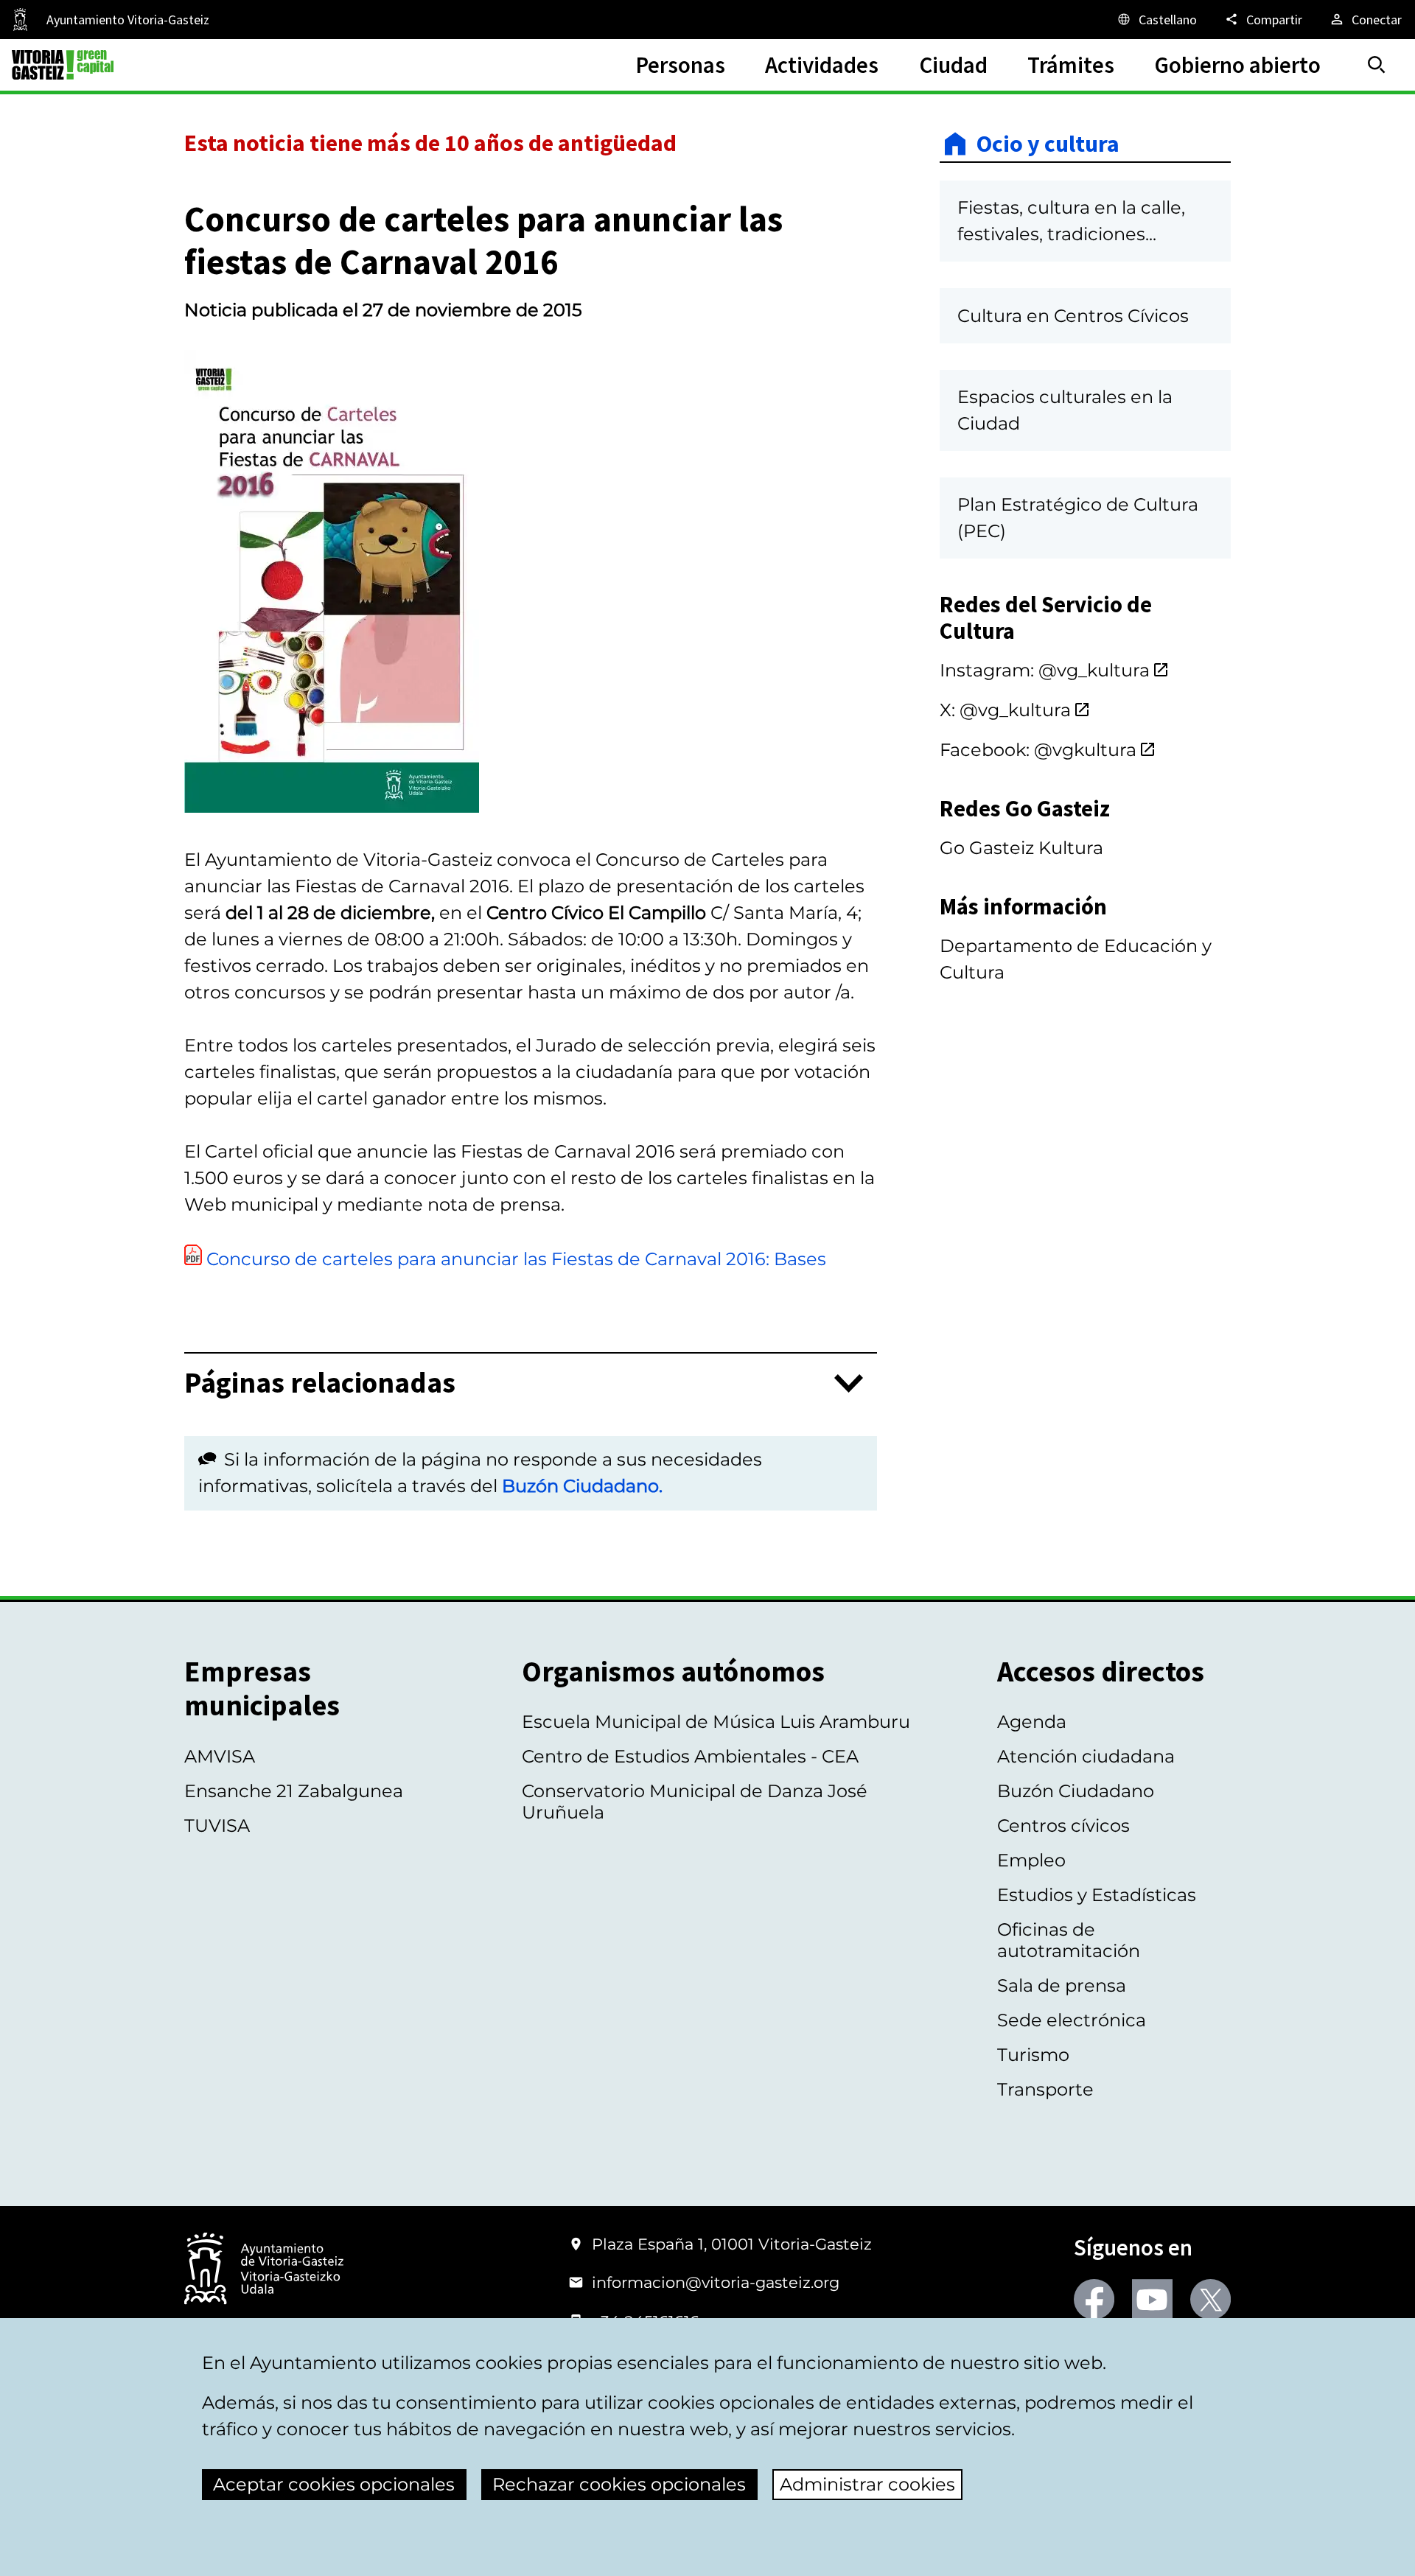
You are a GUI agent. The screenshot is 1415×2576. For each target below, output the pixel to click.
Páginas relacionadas (320, 1383)
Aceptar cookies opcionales (334, 2484)
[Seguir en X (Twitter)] (1210, 2299)
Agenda (1032, 1722)
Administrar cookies (867, 2484)
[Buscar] (1377, 65)
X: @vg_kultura (1005, 710)
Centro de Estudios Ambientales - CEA (690, 1756)
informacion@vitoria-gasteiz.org (716, 2282)
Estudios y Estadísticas (1097, 1895)
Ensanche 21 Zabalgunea (294, 1791)
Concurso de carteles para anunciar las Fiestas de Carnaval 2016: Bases (516, 1259)
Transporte (1045, 2089)
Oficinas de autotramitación (1069, 1940)
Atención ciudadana (1086, 1756)
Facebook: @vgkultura (1038, 750)
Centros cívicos (1063, 1826)
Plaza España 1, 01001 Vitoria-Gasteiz (732, 2244)
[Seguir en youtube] (1152, 2299)
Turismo (1033, 2055)
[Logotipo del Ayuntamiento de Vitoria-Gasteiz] (264, 2270)
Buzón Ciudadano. (582, 1486)
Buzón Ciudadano (1076, 1791)
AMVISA (220, 1756)
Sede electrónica (1072, 2020)
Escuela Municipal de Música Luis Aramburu (716, 1722)
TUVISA (217, 1826)
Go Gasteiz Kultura (1021, 848)
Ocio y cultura (1048, 144)
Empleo (1031, 1860)
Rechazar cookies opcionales (619, 2484)
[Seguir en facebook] (1094, 2299)
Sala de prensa (1062, 1985)
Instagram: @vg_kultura (1045, 670)
